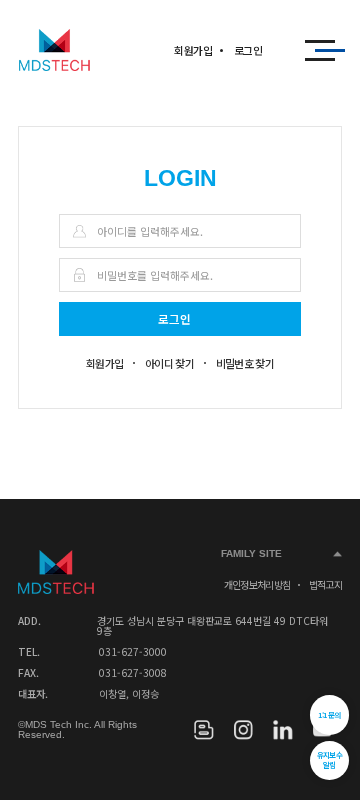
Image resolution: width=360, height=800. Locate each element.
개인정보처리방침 (257, 584)
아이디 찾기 (169, 363)
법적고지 (325, 584)
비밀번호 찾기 (245, 363)
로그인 (248, 50)
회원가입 (192, 50)
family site (251, 553)
